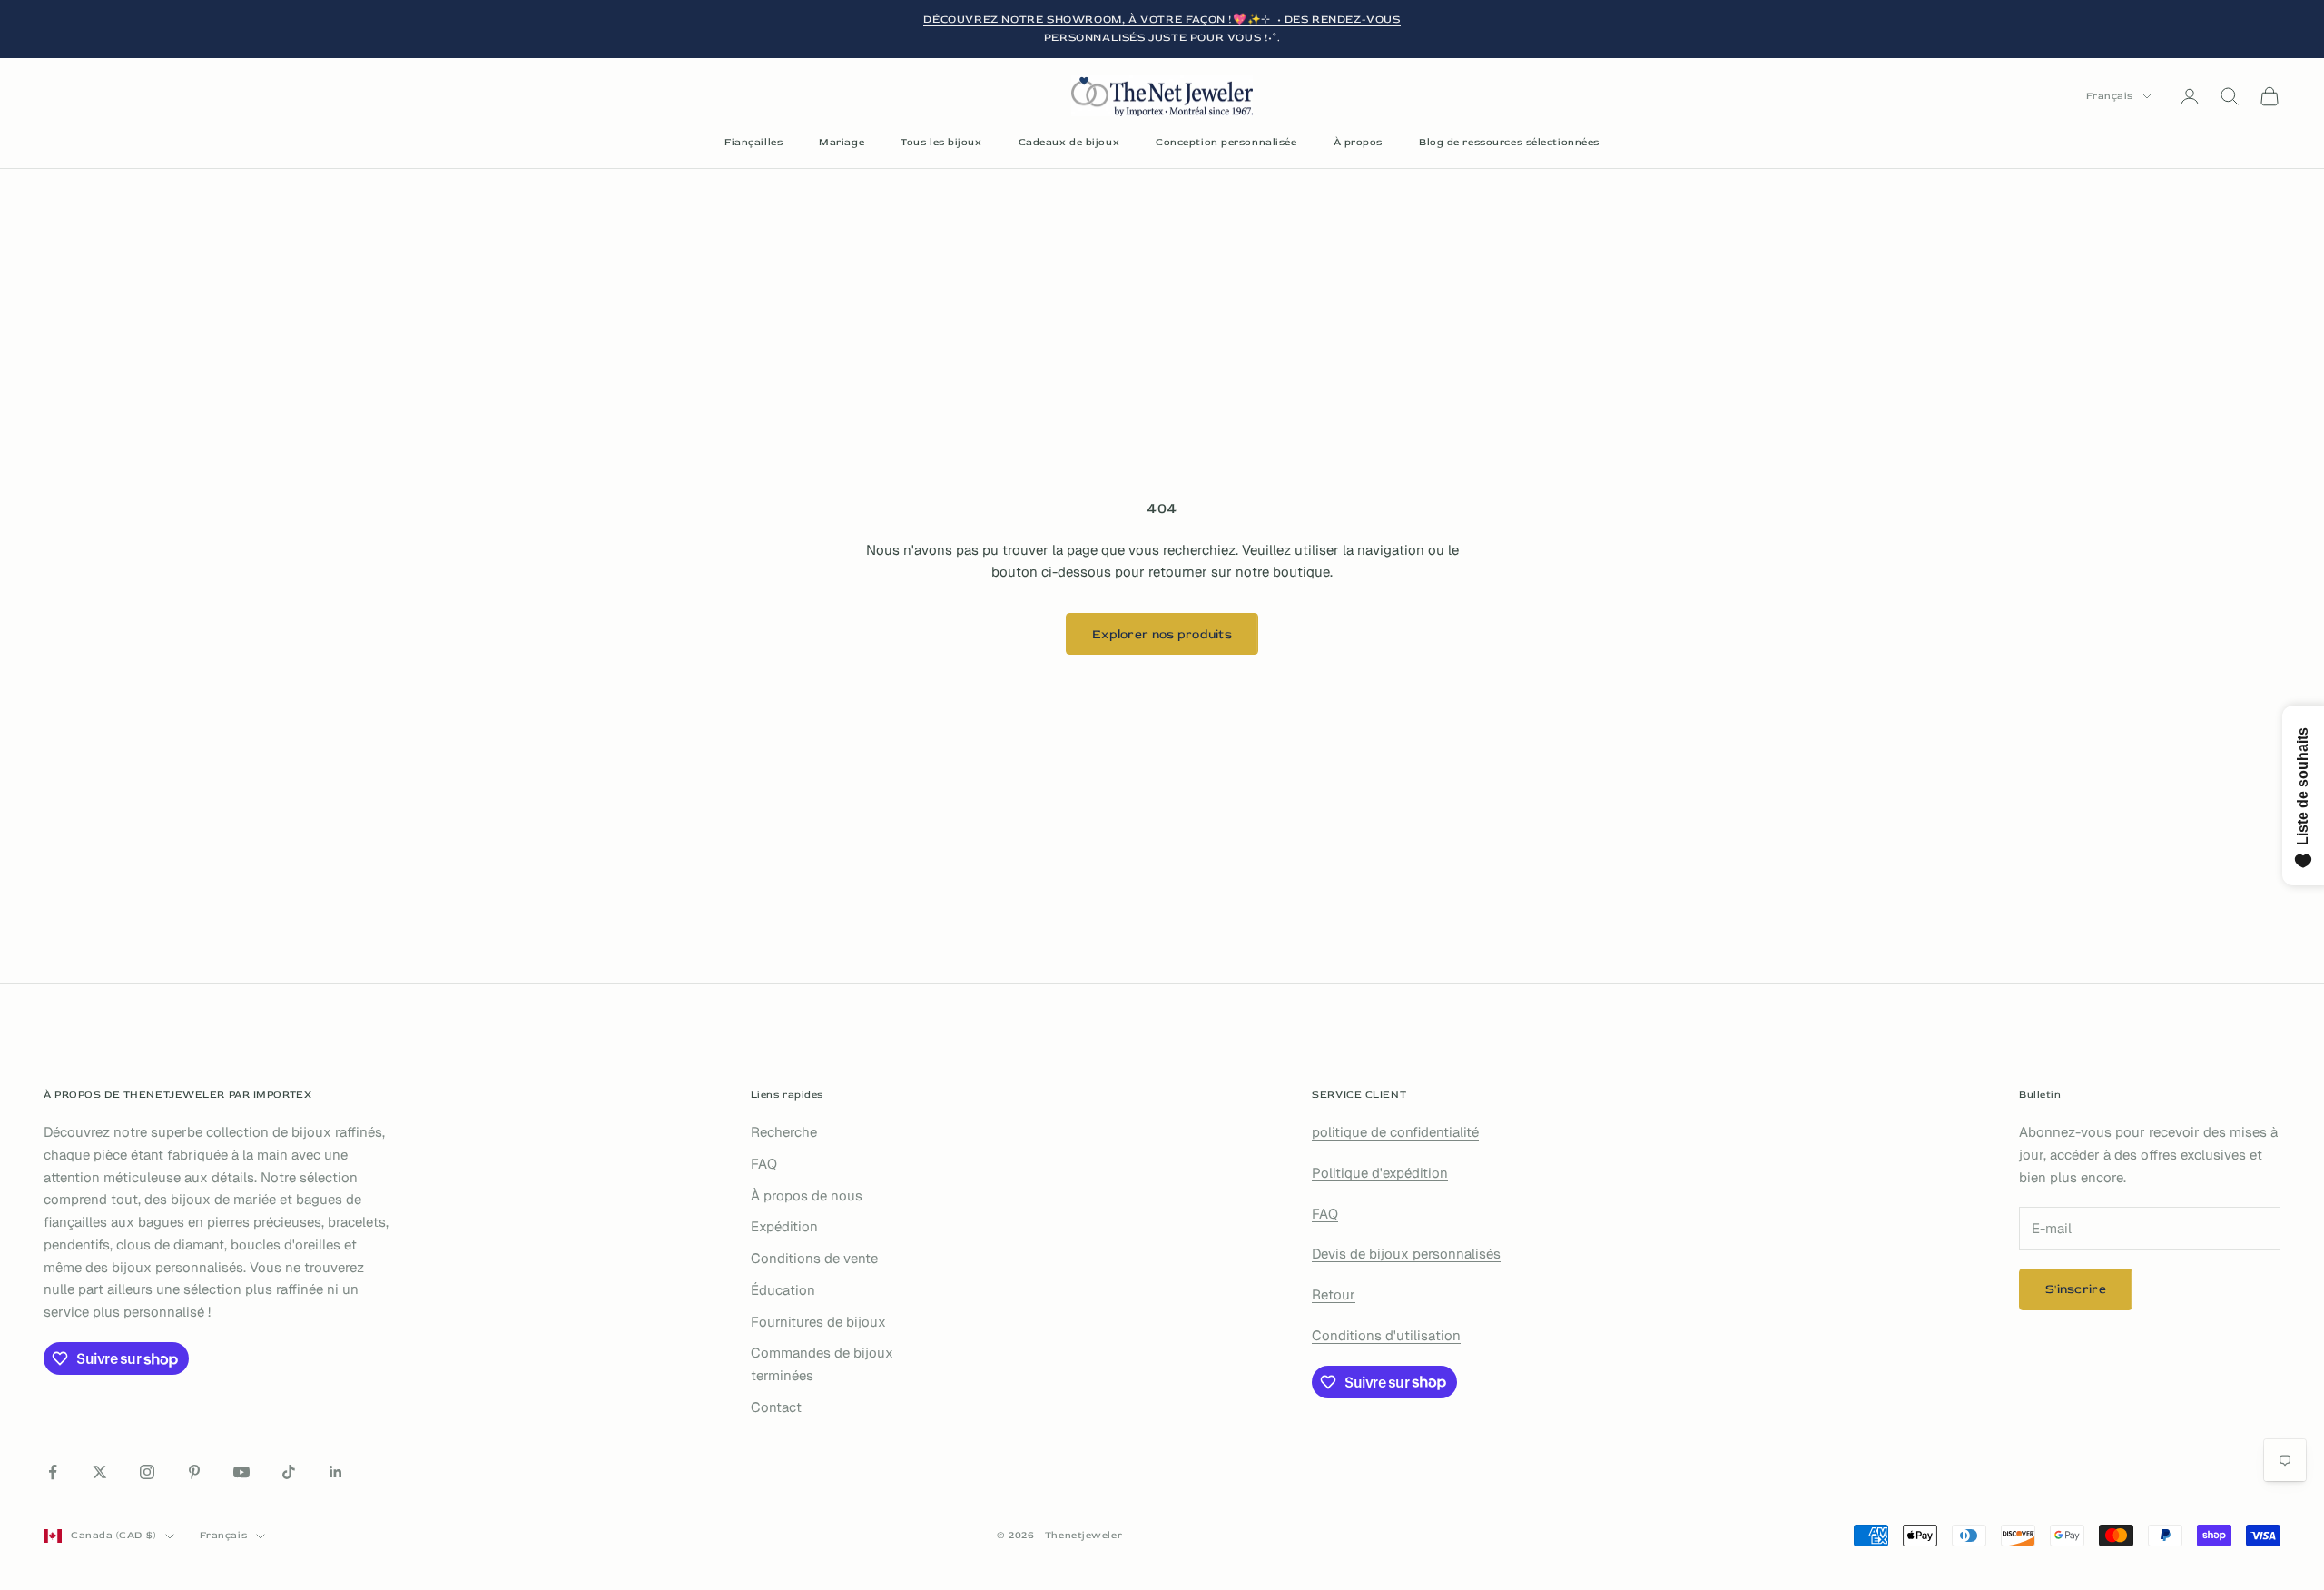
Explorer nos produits (1162, 634)
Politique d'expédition (1380, 1173)
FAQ (764, 1164)
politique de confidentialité (1395, 1132)
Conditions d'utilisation (1386, 1335)
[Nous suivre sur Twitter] (100, 1472)
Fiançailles (753, 142)
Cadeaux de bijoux (1069, 142)
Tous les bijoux (941, 142)
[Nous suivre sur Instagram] (147, 1472)
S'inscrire (2076, 1289)
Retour (1334, 1294)
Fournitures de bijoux (818, 1322)
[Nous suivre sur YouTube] (241, 1472)
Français (2110, 96)
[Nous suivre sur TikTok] (289, 1472)
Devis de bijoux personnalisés (1406, 1254)
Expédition (784, 1226)
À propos (1358, 142)
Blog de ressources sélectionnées (1509, 142)
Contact (776, 1407)
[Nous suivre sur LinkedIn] (336, 1472)
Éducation (783, 1290)
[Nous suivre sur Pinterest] (194, 1472)
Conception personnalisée (1226, 142)
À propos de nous (807, 1195)
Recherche (784, 1132)
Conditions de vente (814, 1258)
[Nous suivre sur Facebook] (53, 1472)
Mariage (842, 142)
